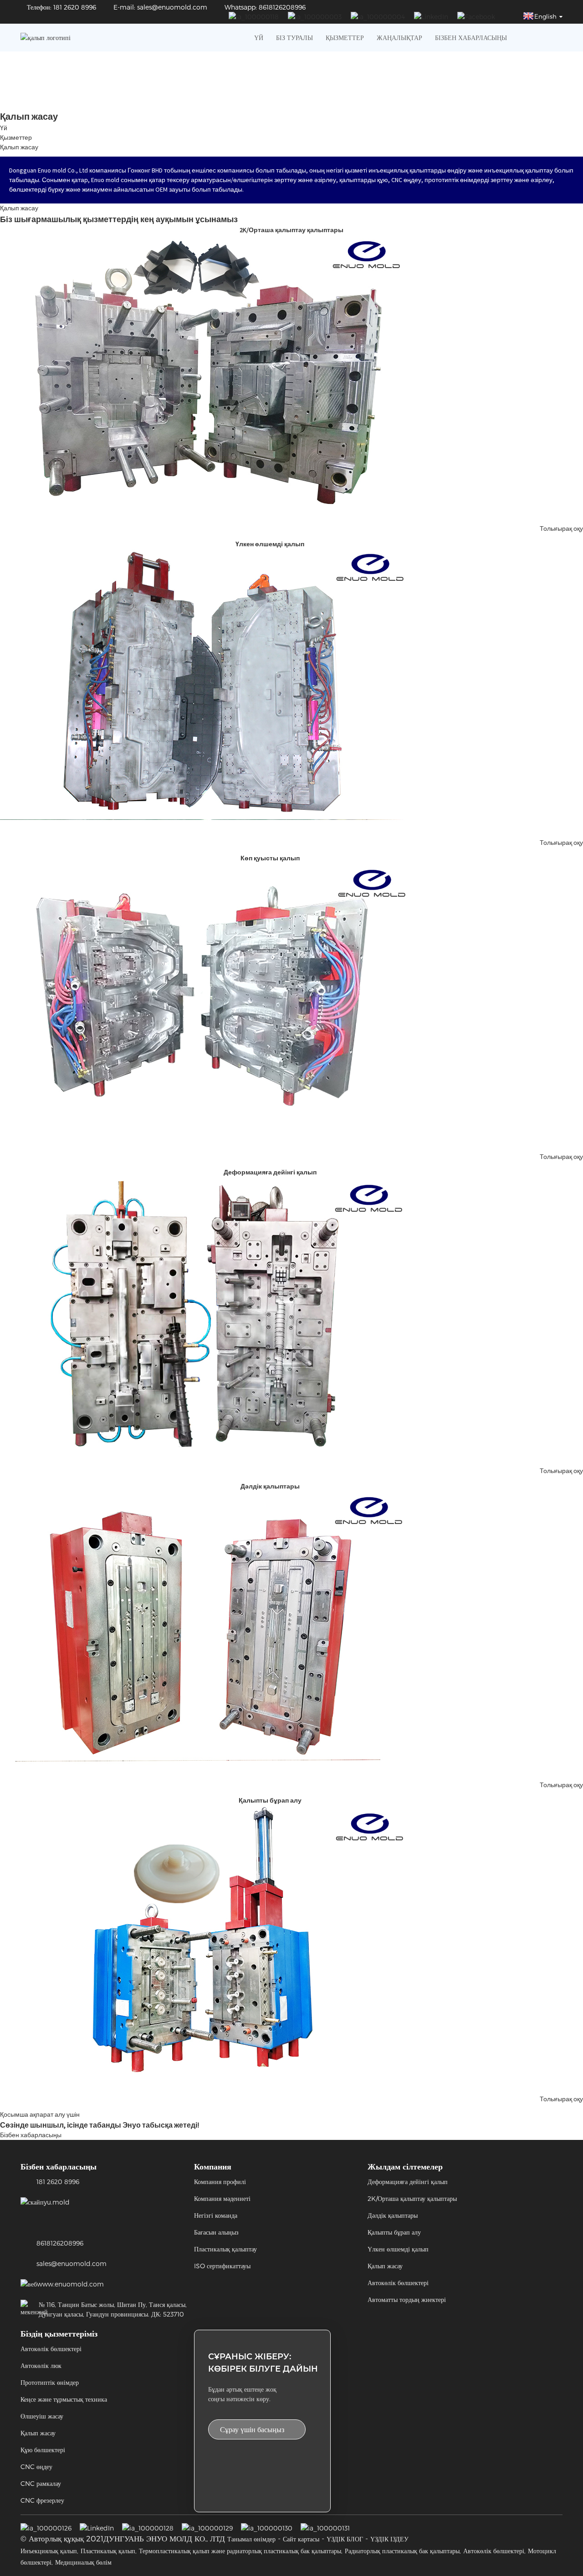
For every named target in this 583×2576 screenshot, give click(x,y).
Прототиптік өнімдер (50, 2382)
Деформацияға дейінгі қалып (408, 2182)
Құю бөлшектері (43, 2450)
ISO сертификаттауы (222, 2266)
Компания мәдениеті (222, 2198)
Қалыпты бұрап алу (394, 2232)
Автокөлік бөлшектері (398, 2283)
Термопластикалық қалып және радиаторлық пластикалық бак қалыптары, (241, 2551)
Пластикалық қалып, (109, 2551)
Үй (259, 38)
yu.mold (57, 2202)
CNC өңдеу (36, 2467)
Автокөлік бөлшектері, (494, 2551)
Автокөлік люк (41, 2365)
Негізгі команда (216, 2215)
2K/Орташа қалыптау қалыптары (412, 2198)
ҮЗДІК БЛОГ (345, 2539)
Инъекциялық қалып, (49, 2551)
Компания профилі (220, 2182)
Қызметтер (345, 38)
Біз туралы (294, 38)
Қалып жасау (19, 147)
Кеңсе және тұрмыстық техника (64, 2399)
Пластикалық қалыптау (225, 2249)
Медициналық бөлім (83, 2562)
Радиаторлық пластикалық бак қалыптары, (403, 2551)
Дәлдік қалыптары (393, 2215)
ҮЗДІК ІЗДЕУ (389, 2539)
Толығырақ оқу (561, 528)
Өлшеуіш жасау (42, 2416)
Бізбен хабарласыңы (471, 38)
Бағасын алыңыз (216, 2232)
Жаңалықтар (399, 38)
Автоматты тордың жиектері (407, 2299)
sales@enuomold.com (72, 2264)
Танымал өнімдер (251, 2539)
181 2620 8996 (58, 2182)
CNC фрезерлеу (42, 2500)
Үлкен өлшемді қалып (398, 2249)
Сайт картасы (301, 2539)
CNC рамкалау (41, 2483)
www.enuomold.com (70, 2284)
